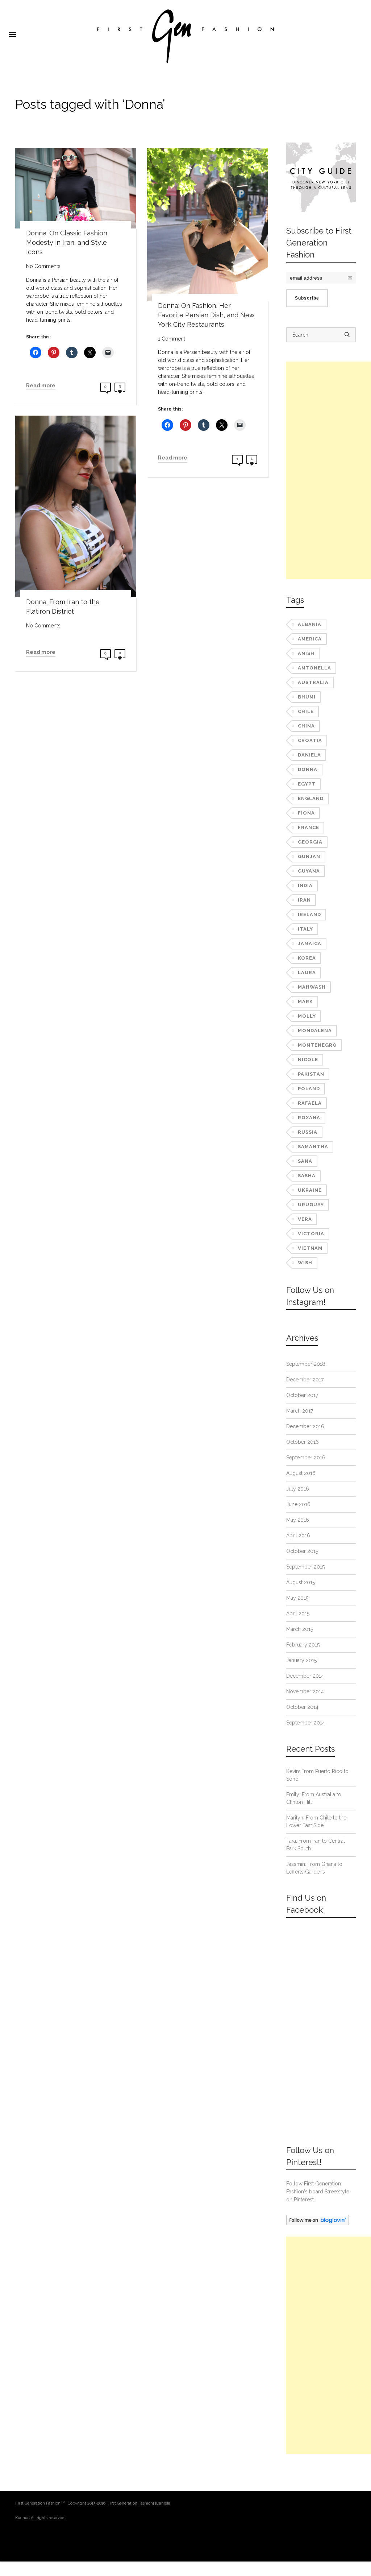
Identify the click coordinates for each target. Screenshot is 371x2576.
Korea (307, 958)
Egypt (307, 784)
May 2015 (297, 1598)
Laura (307, 972)
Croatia (310, 740)
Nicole (308, 1060)
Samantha (313, 1147)
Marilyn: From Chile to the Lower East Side (316, 1821)
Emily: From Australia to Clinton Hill (314, 1798)
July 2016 (298, 1489)
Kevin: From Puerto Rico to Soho (317, 1775)
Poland (309, 1089)
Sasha (307, 1176)
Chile (306, 711)
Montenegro (317, 1045)
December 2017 (305, 1380)
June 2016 (298, 1504)
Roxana (309, 1118)
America (310, 639)
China (306, 726)
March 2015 (300, 1629)
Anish (306, 653)
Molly (307, 1016)
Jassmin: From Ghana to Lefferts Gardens (314, 1868)
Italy (305, 929)
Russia (308, 1132)
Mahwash (312, 987)
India (305, 885)
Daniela (309, 755)
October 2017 (302, 1395)
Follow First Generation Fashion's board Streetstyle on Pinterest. (318, 2192)
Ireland (309, 914)
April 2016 (298, 1536)
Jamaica (310, 943)
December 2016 (305, 1426)
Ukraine (310, 1190)
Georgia (310, 842)
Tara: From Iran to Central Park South (316, 1845)
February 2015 (303, 1645)
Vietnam (310, 1248)
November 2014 (305, 1691)
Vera (305, 1219)
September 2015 (305, 1567)
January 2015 (301, 1660)
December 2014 (305, 1676)
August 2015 (301, 1582)
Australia (313, 682)
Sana (305, 1161)
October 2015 (302, 1551)
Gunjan (309, 856)
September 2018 (306, 1364)
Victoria (311, 1234)
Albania (310, 624)
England (311, 798)
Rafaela (310, 1103)
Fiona (306, 813)
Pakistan (311, 1074)
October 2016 (303, 1442)
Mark (305, 1001)
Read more (41, 386)
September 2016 (306, 1458)
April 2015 (298, 1613)
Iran (304, 900)
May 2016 (298, 1520)
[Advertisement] (329, 470)
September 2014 (306, 1723)
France (309, 827)
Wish (305, 1263)
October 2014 (302, 1707)
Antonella (314, 668)
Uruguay (311, 1205)
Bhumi (307, 697)
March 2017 (300, 1411)
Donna (308, 769)
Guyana (309, 871)
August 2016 (301, 1473)
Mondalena (315, 1031)
